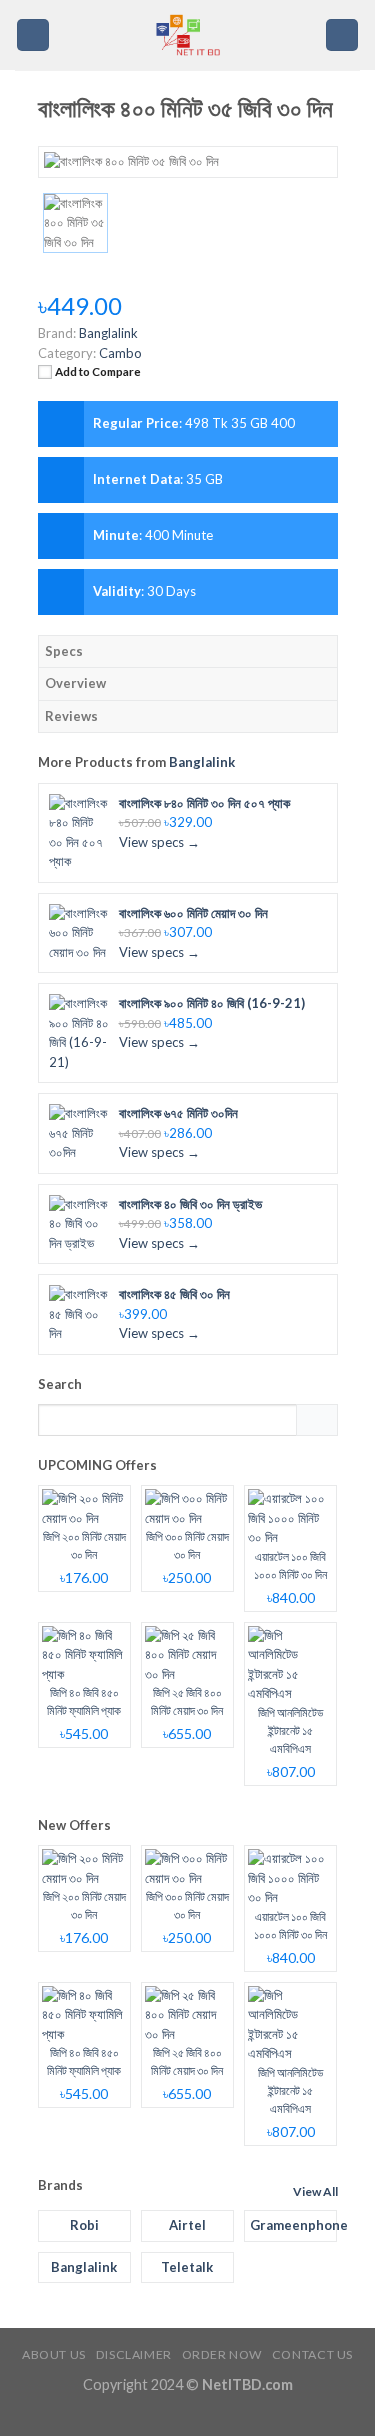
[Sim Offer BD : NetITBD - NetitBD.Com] (187, 35)
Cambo (120, 353)
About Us (54, 2354)
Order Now (222, 2354)
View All (315, 2191)
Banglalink (202, 762)
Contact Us (312, 2354)
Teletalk (187, 2267)
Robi (84, 2225)
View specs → (159, 842)
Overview (75, 683)
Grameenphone (293, 2225)
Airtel (187, 2225)
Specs (64, 651)
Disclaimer (134, 2354)
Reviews (71, 716)
